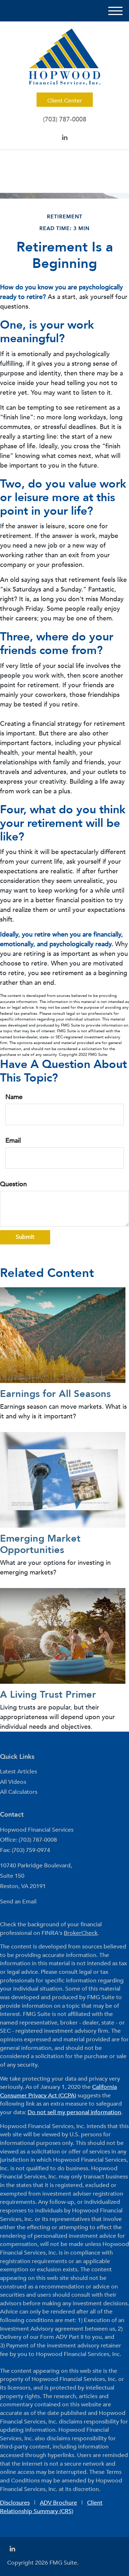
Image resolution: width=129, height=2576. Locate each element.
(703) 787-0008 (65, 119)
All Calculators (19, 1792)
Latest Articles (18, 1772)
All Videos (13, 1782)
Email (13, 1141)
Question (13, 1184)
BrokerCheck (81, 1933)
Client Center (65, 101)
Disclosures (15, 2503)
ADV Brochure (58, 2503)
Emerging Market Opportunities (40, 1544)
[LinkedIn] (65, 138)
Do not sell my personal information (74, 2112)
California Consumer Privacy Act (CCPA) (58, 2091)
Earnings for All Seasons (55, 1394)
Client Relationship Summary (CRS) (51, 2507)
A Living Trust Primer (48, 1695)
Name (14, 1097)
